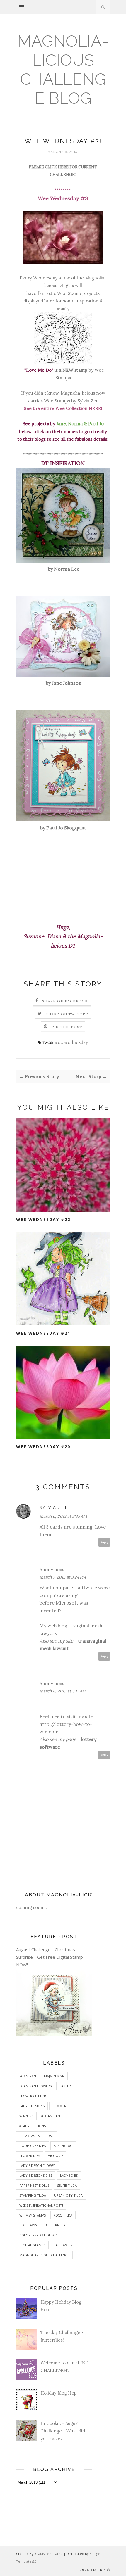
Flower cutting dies (37, 2096)
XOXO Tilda (63, 2215)
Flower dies (30, 2156)
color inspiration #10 (39, 2235)
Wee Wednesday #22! (44, 1219)
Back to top (93, 2570)
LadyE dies (69, 2175)
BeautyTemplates (48, 2554)
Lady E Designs (32, 2106)
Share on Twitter (67, 1014)
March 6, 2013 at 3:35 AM (63, 1516)
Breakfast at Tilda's (37, 2136)
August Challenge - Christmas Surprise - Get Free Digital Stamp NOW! (50, 1957)
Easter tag (63, 2146)
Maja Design (54, 2076)
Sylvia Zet (53, 1507)
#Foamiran (51, 2116)
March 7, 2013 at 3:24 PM (63, 1577)
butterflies (55, 2225)
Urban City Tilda (68, 2195)
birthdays (28, 2225)
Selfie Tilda (67, 2185)
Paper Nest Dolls (34, 2185)
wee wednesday (71, 1042)
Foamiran (28, 2076)
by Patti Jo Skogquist (63, 828)
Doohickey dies (33, 2146)
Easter (65, 2086)
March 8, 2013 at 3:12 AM (63, 1691)
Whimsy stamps (33, 2215)
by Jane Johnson (63, 683)
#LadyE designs (33, 2126)
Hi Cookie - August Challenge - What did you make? (63, 2431)
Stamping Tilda (33, 2195)
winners (26, 2116)
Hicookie (55, 2156)
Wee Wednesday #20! (44, 1447)
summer (59, 2106)
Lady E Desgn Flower (38, 2166)
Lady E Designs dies (36, 2175)
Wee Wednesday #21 (43, 1333)
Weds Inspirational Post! (41, 2205)
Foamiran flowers (35, 2086)
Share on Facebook (65, 1001)
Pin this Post (67, 1027)
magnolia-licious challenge (44, 2255)
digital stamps (32, 2245)
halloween (63, 2245)
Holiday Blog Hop (59, 2393)
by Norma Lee (63, 569)
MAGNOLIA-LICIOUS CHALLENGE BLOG (63, 70)
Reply (104, 1542)
